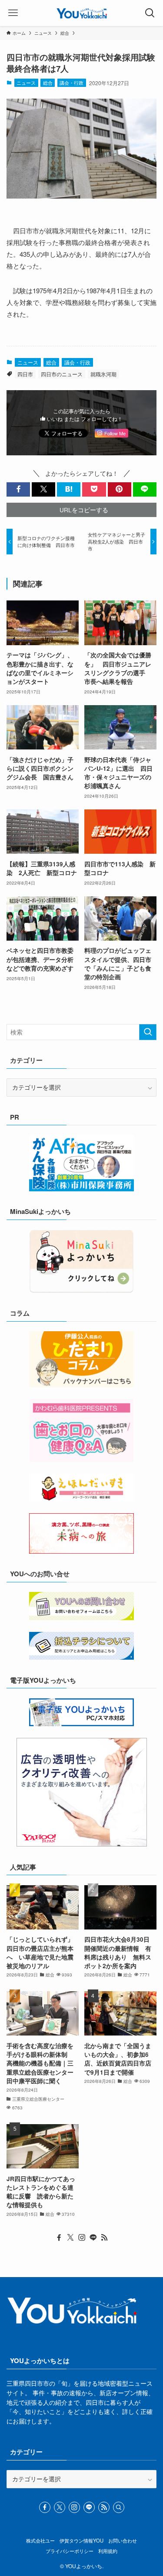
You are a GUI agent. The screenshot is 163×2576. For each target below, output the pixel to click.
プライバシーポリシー (70, 2551)
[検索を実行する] (148, 1032)
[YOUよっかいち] (81, 13)
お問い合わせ (123, 2540)
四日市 (25, 374)
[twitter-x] (70, 2238)
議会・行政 (72, 83)
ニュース (26, 83)
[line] (93, 2238)
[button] (18, 489)
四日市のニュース (62, 374)
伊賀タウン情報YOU (81, 2540)
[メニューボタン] (13, 13)
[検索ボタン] (150, 13)
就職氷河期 (103, 374)
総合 (48, 83)
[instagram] (82, 2238)
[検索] (119, 2507)
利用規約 (108, 2551)
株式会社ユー (40, 2540)
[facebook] (59, 2238)
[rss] (104, 2238)
